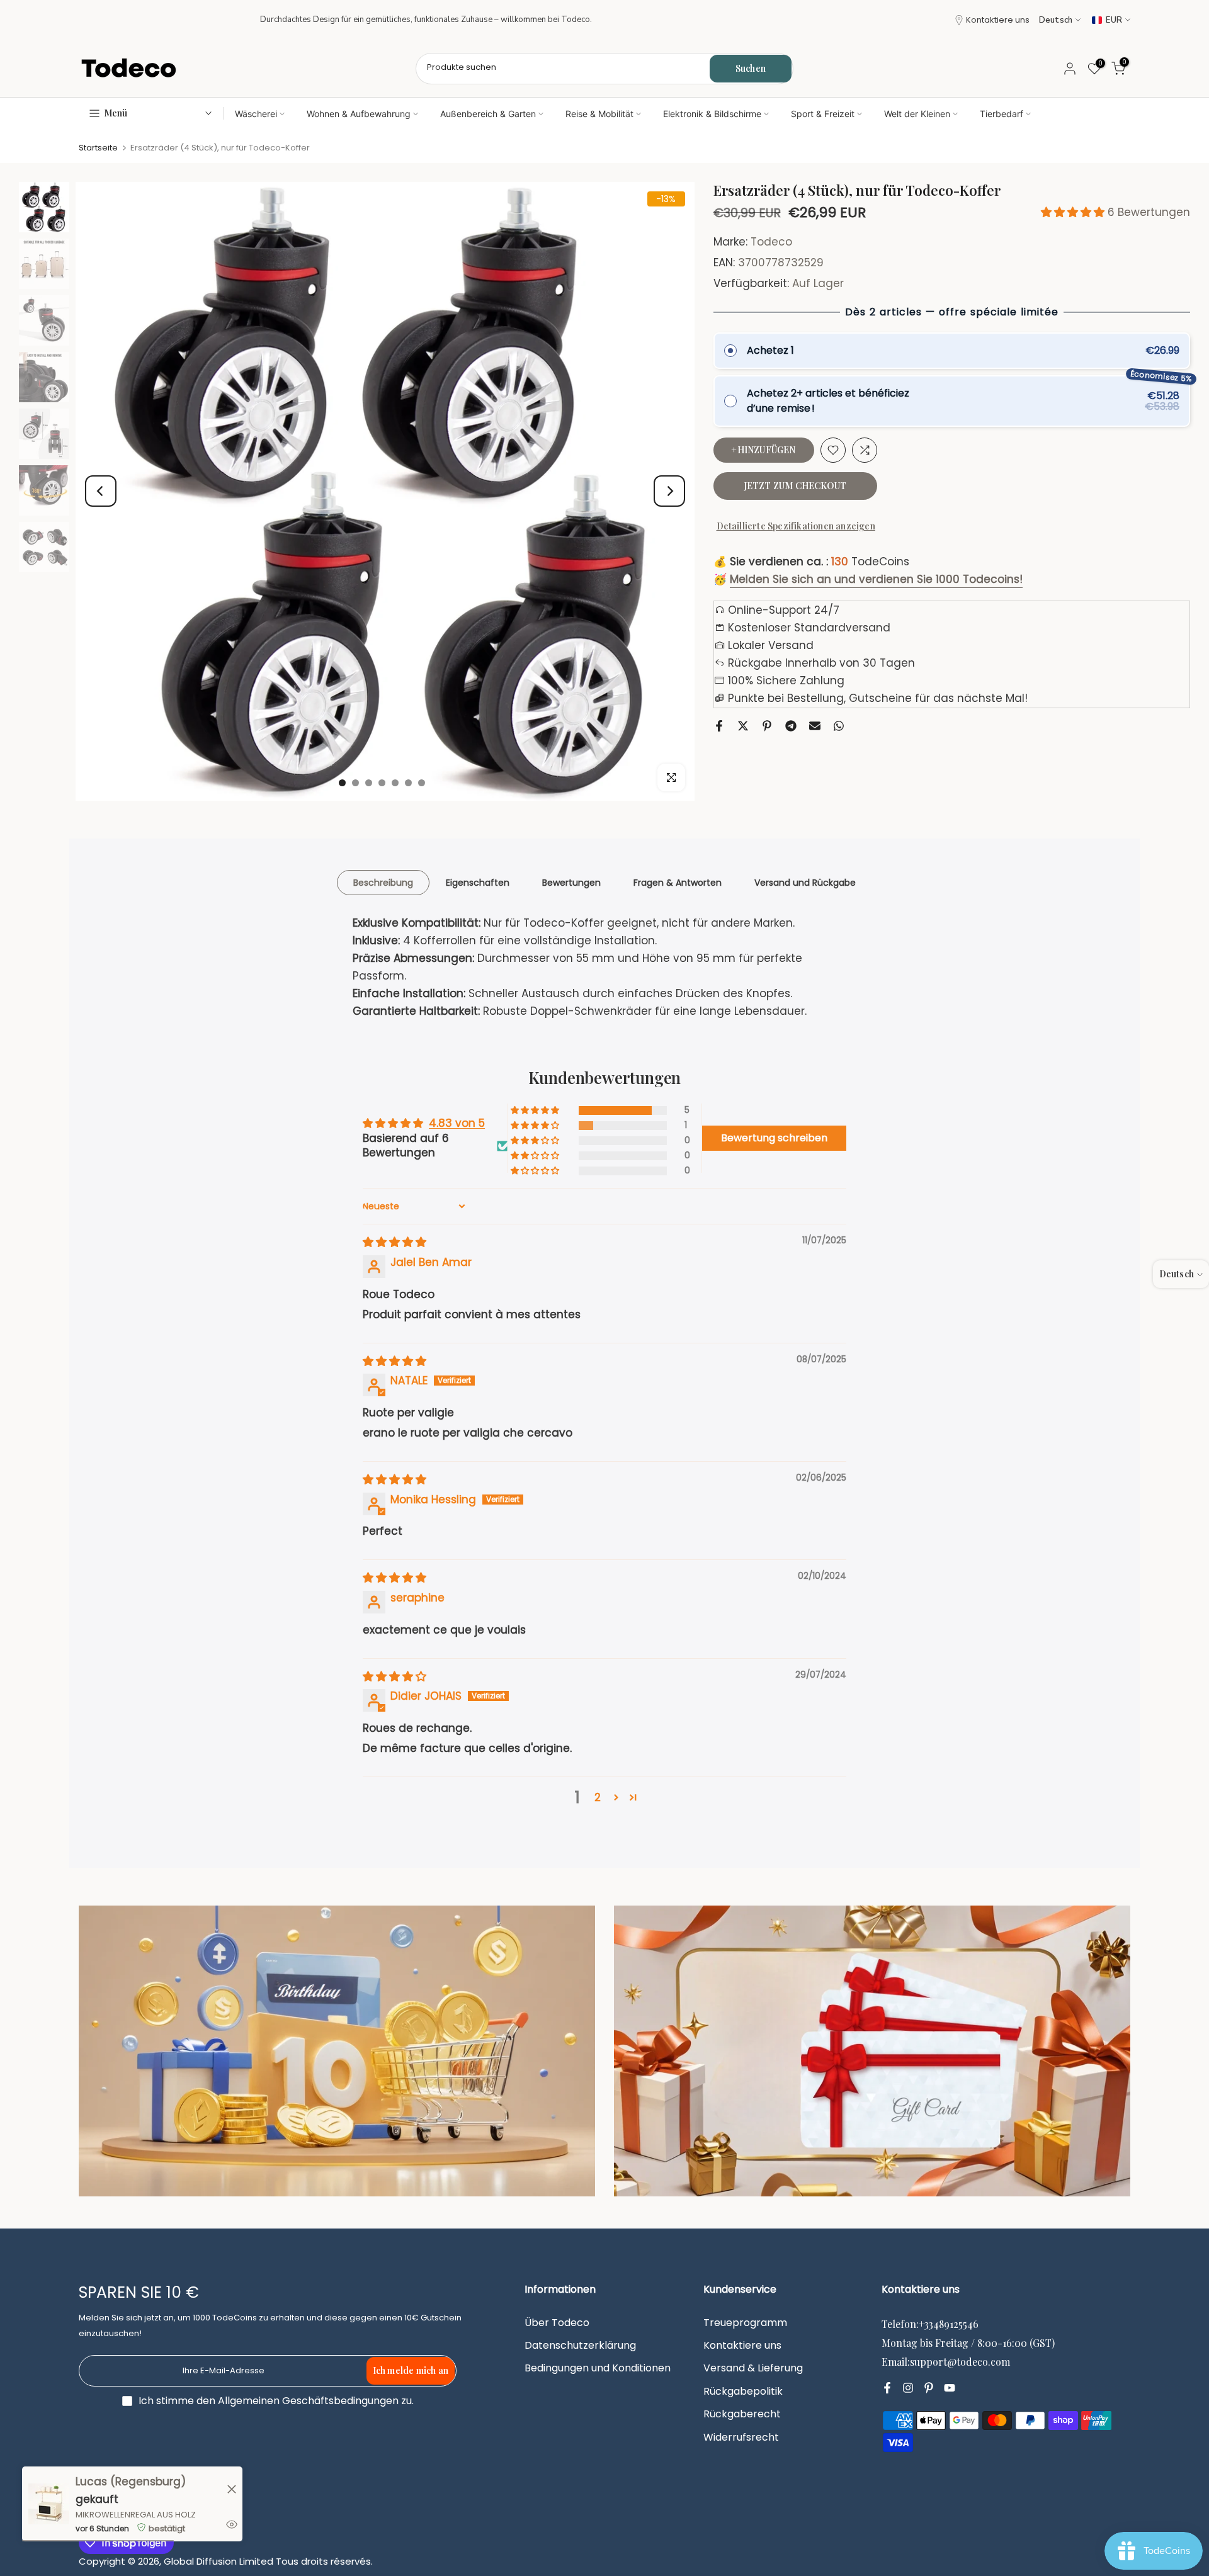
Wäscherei (256, 114)
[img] (394, 1242)
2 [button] (598, 1797)
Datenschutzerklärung (580, 2346)
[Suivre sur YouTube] (950, 2388)
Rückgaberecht (742, 2414)
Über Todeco (557, 2323)
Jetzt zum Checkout (795, 486)
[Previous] (101, 491)
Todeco (771, 242)
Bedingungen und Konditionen (598, 2368)
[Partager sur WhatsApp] (839, 726)
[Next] (669, 491)
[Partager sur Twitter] (743, 726)
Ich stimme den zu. (276, 2401)
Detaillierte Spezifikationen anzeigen (796, 526)
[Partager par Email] (815, 726)
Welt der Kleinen (917, 114)
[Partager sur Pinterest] (767, 726)
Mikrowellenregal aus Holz (136, 2515)
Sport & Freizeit (823, 114)
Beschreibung (383, 882)
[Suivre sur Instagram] (908, 2388)
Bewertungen (571, 882)
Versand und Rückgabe (805, 882)
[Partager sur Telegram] (791, 726)
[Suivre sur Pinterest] (929, 2388)
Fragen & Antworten (678, 882)
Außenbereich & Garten (488, 114)
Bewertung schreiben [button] (774, 1138)
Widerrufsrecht (741, 2438)
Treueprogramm (745, 2323)
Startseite (98, 148)
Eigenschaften (478, 882)
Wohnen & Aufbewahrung (359, 114)
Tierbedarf (1002, 114)
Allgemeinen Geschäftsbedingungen (308, 2401)
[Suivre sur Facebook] (887, 2388)
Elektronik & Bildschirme (712, 114)
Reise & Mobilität (599, 114)
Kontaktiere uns (998, 20)
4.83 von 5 (457, 1123)
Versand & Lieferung (753, 2368)
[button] (1074, 212)
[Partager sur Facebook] (719, 726)
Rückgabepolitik (743, 2392)
